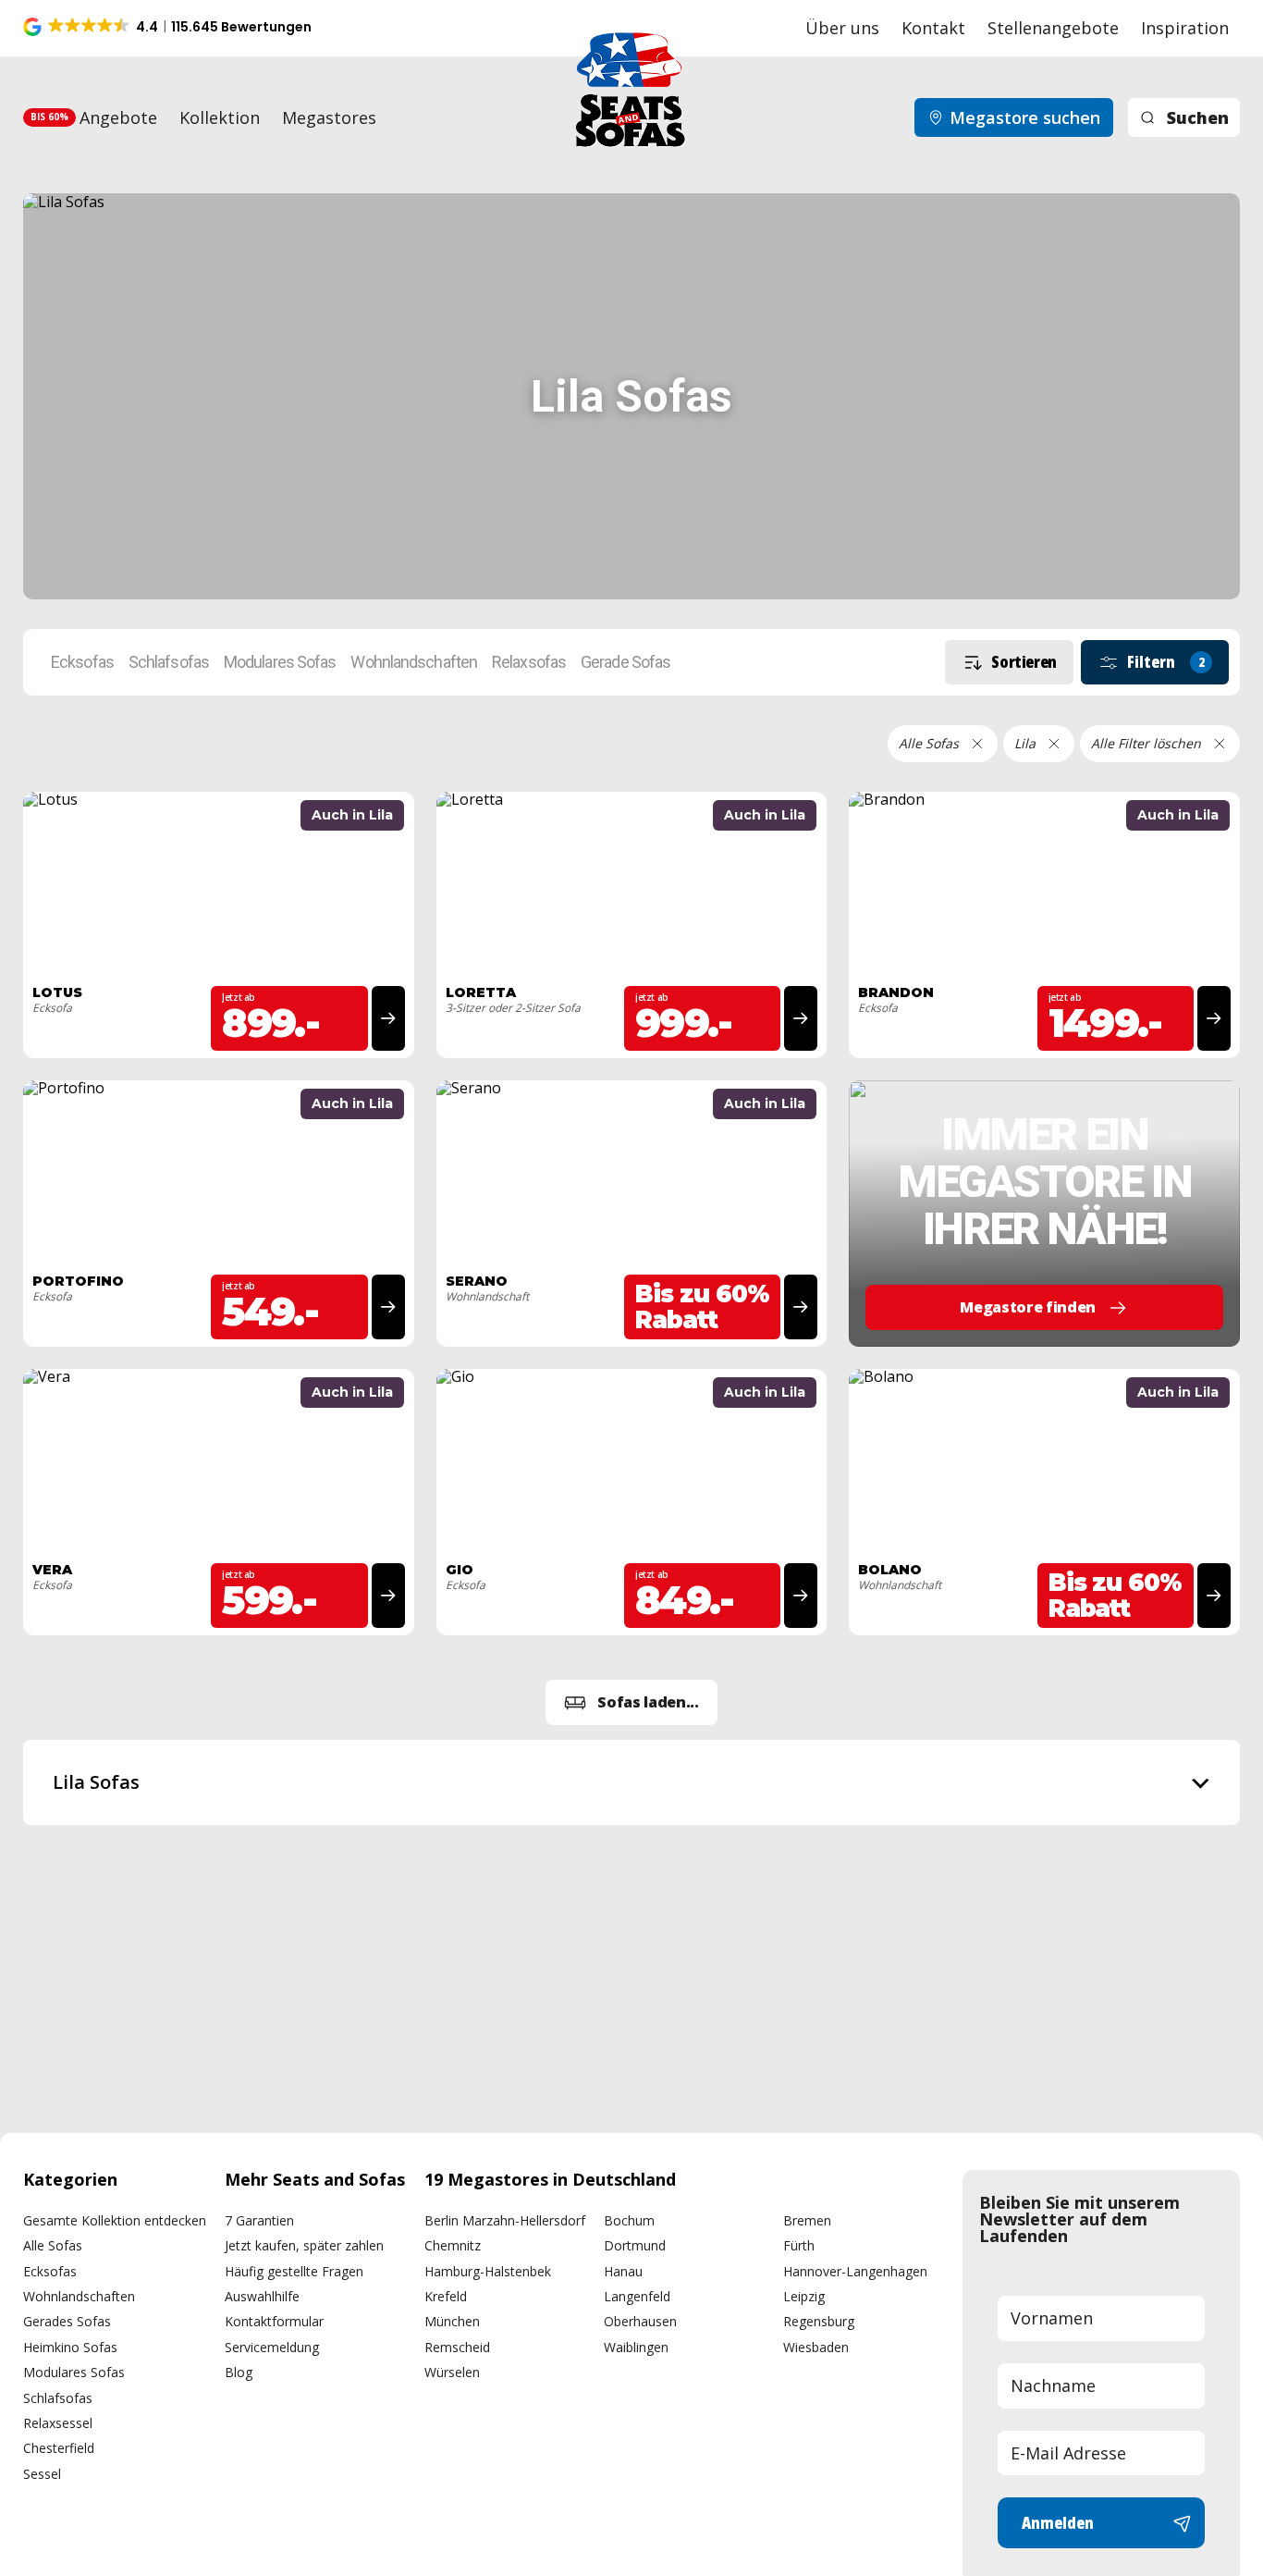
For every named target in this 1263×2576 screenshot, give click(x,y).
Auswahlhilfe (262, 2296)
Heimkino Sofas (70, 2347)
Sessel (42, 2474)
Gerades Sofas (67, 2321)
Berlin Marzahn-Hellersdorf (505, 2220)
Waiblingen (636, 2347)
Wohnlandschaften (414, 662)
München (452, 2321)
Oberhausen (640, 2321)
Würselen (452, 2372)
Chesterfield (59, 2448)
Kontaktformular (274, 2321)
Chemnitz (453, 2245)
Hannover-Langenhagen (855, 2271)
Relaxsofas (529, 662)
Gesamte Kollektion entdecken (115, 2220)
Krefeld (446, 2296)
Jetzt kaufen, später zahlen (304, 2245)
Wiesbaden (816, 2347)
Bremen (807, 2220)
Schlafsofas (169, 662)
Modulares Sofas (280, 662)
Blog (239, 2372)
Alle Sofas (53, 2245)
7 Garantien (259, 2220)
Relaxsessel (58, 2423)
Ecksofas (82, 662)
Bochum (629, 2220)
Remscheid (457, 2347)
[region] (631, 1782)
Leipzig (804, 2296)
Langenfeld (637, 2296)
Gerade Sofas (625, 662)
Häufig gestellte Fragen (294, 2271)
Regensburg (819, 2321)
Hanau (623, 2271)
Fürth (799, 2245)
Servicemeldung (272, 2347)
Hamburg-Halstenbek (488, 2271)
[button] (169, 27)
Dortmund (635, 2245)
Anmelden (1058, 2522)
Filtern (1166, 661)
